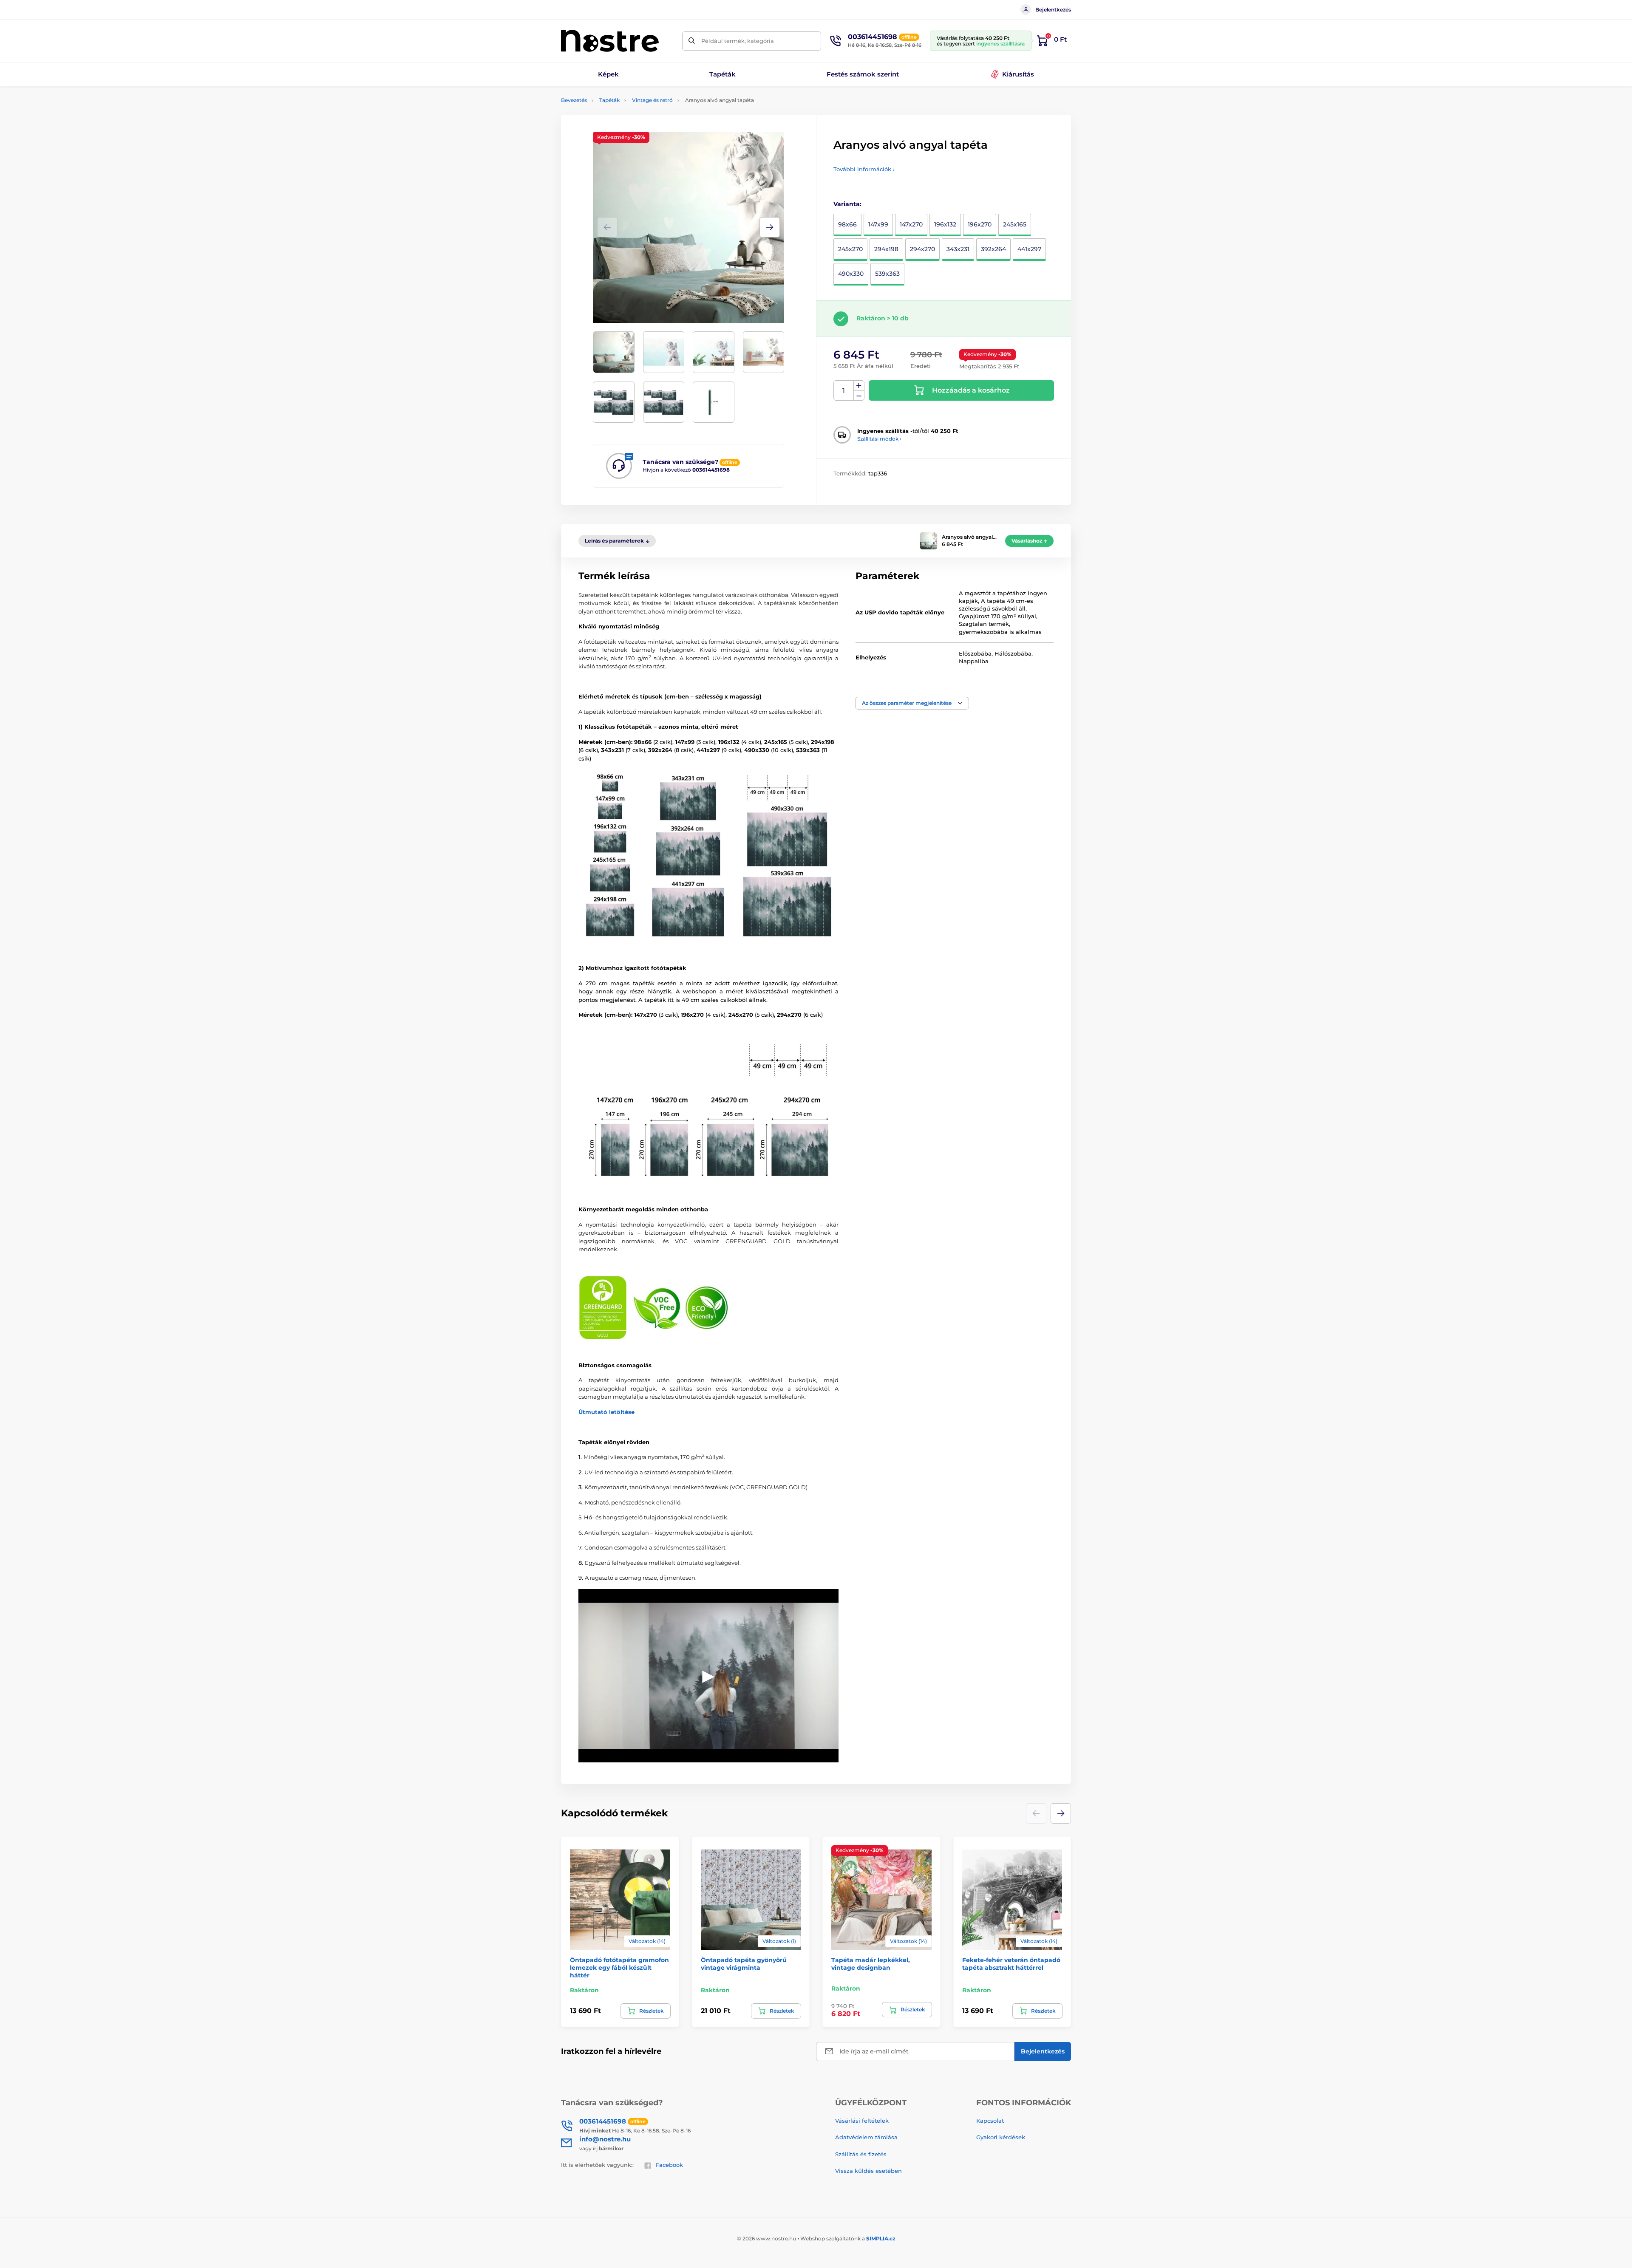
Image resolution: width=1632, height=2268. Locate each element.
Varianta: (847, 204)
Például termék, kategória (738, 41)
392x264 (993, 249)
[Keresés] (692, 41)
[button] (770, 227)
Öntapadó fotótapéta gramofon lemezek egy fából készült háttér (619, 1968)
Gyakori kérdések (1001, 2137)
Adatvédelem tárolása (866, 2137)
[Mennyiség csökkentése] (859, 396)
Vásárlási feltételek (862, 2121)
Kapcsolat (990, 2121)
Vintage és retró (652, 100)
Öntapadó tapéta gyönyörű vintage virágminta (744, 1964)
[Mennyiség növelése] (859, 386)
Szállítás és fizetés (861, 2154)
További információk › (864, 169)
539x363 (887, 274)
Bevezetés (574, 100)
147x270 (911, 224)
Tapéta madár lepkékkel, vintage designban (871, 1964)
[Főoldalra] (610, 41)
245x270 (850, 249)
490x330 (851, 274)
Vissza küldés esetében (868, 2171)
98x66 (847, 224)
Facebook (669, 2165)
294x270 (922, 249)
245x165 (1015, 224)
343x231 (958, 249)
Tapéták (609, 100)
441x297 (1029, 249)
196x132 (945, 224)
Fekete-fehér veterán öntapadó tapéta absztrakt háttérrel (1011, 1964)
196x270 (980, 224)
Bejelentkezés (1053, 10)
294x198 (886, 249)
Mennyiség (844, 391)
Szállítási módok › (879, 439)
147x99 (878, 224)
